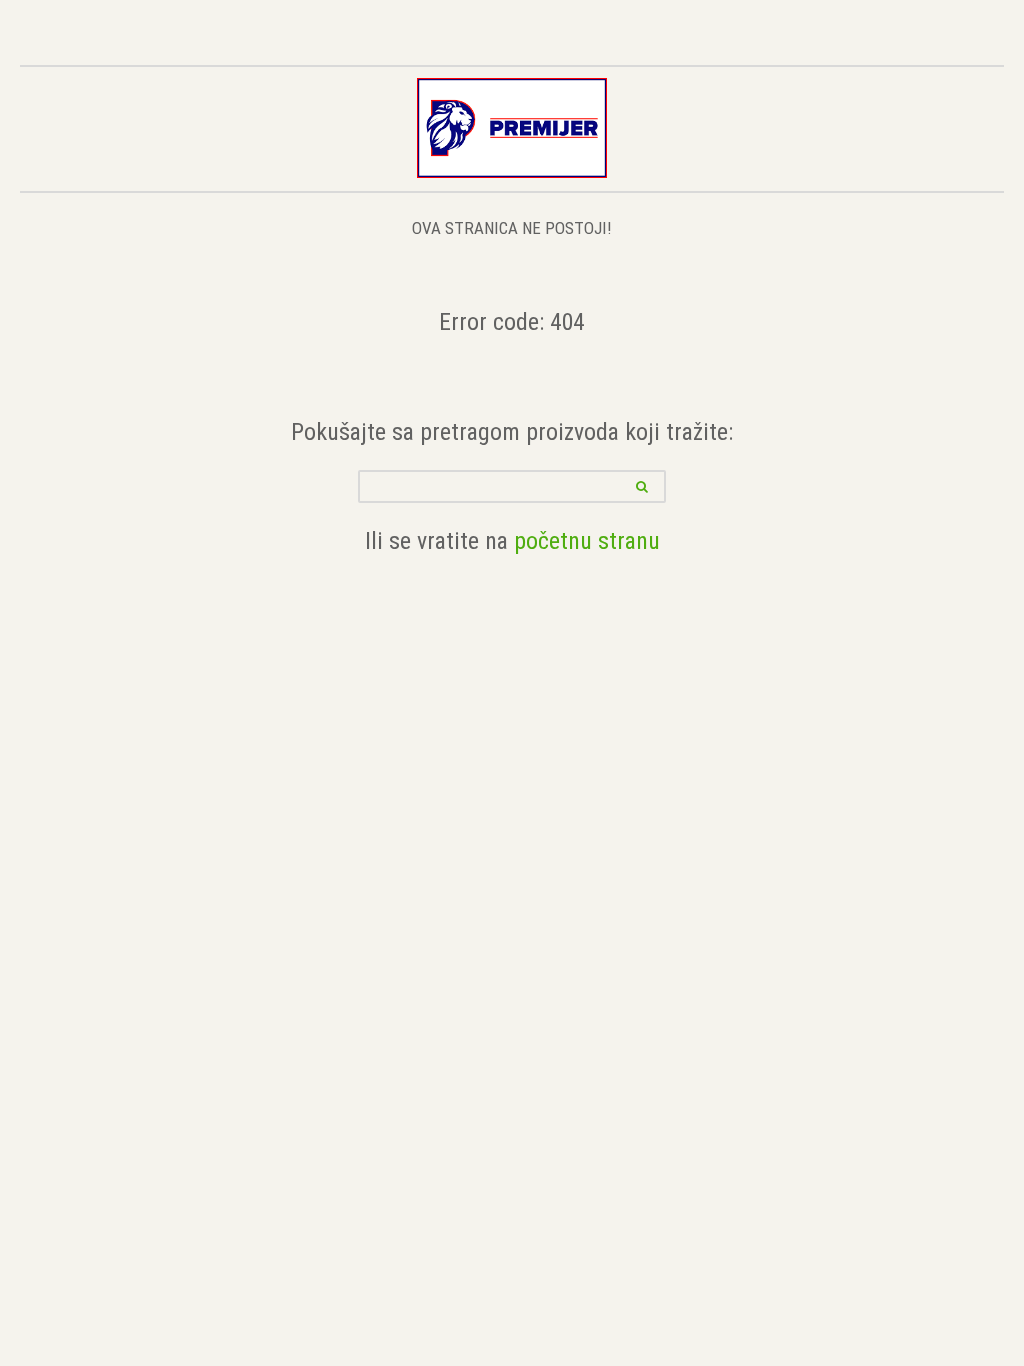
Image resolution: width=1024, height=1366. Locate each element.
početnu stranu (587, 540)
